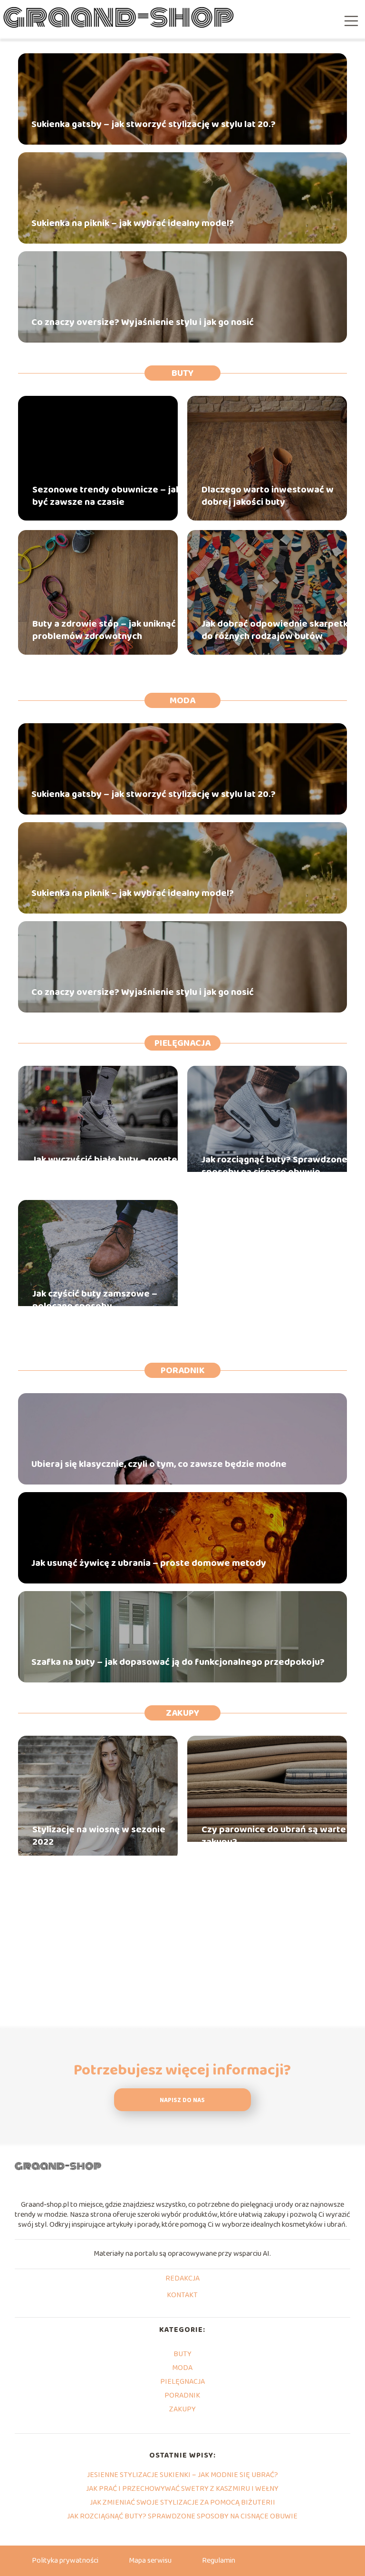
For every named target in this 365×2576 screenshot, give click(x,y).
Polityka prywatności (65, 2561)
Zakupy (182, 1713)
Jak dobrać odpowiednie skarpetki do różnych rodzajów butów (276, 630)
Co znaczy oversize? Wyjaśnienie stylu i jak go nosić (143, 322)
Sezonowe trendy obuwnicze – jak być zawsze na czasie (106, 496)
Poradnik (183, 1370)
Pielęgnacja (182, 1043)
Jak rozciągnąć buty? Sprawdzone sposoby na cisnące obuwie (274, 1166)
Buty (182, 373)
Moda (182, 700)
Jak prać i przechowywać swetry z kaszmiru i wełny (182, 2489)
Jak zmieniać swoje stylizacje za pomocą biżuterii (182, 2502)
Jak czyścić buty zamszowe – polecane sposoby (95, 1300)
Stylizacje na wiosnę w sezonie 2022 (99, 1836)
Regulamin (219, 2561)
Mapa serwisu (150, 2561)
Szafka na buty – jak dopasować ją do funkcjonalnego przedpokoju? (178, 1662)
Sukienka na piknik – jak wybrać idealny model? (133, 223)
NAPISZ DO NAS (182, 2100)
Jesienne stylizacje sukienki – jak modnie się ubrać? (182, 2475)
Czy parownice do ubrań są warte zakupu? (274, 1836)
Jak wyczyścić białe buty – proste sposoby (105, 1166)
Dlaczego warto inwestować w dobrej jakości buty (268, 496)
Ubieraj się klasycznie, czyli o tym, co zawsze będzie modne (159, 1464)
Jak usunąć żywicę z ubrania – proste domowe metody (149, 1563)
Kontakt (182, 2296)
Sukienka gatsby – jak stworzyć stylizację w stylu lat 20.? (154, 124)
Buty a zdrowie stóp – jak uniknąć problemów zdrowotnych (104, 630)
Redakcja (182, 2279)
